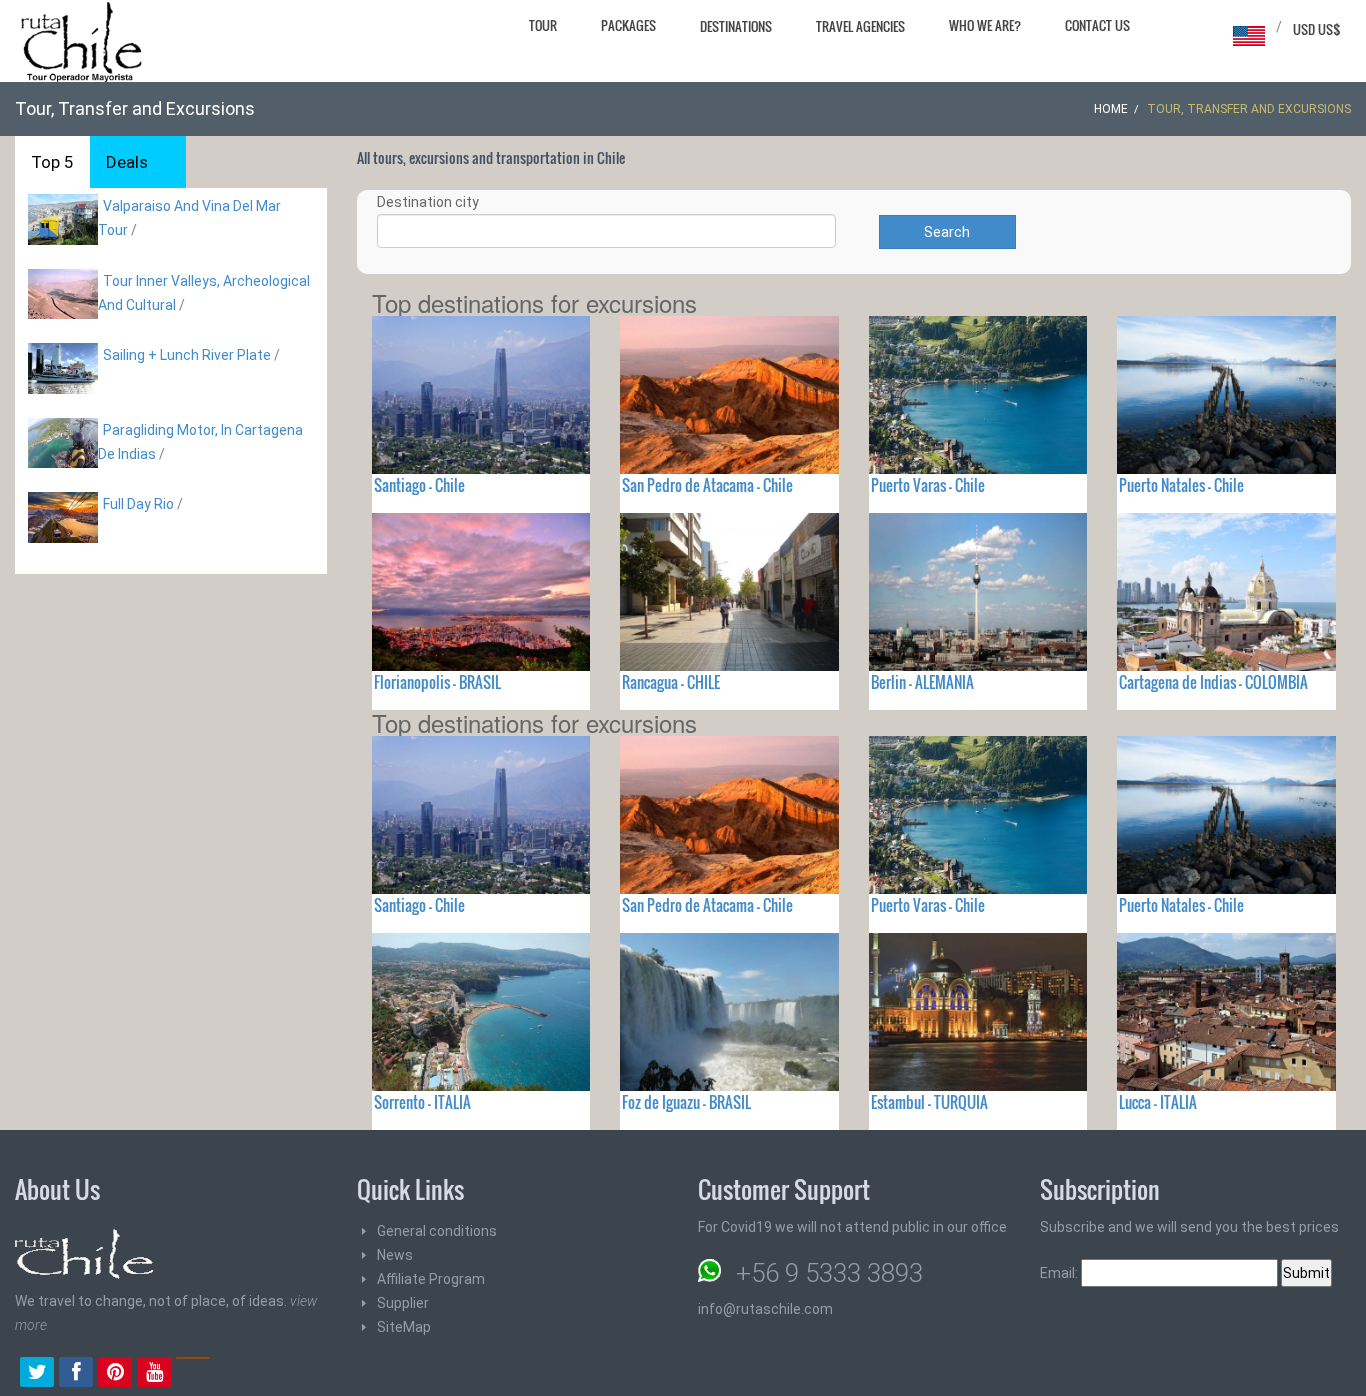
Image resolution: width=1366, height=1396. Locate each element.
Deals (127, 162)
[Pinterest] (115, 1374)
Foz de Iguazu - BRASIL (686, 1102)
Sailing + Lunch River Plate (187, 355)
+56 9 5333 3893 (829, 1273)
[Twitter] (37, 1374)
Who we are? (985, 25)
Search (947, 232)
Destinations (736, 26)
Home (1111, 109)
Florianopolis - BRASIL (437, 682)
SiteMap (404, 1327)
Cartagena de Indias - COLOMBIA (1213, 682)
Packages (628, 25)
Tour (543, 25)
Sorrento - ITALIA (422, 1102)
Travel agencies (860, 26)
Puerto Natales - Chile (1181, 485)
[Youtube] (154, 1374)
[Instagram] (193, 1374)
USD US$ (1317, 29)
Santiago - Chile (419, 485)
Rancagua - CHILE (671, 682)
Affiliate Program (431, 1279)
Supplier (403, 1303)
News (395, 1255)
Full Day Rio (138, 504)
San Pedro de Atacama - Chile (707, 485)
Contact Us (1097, 25)
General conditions (437, 1231)
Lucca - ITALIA (1158, 1102)
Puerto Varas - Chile (928, 485)
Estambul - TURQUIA (929, 1102)
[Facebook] (76, 1374)
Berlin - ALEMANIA (922, 682)
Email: (1060, 1273)
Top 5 (52, 162)
